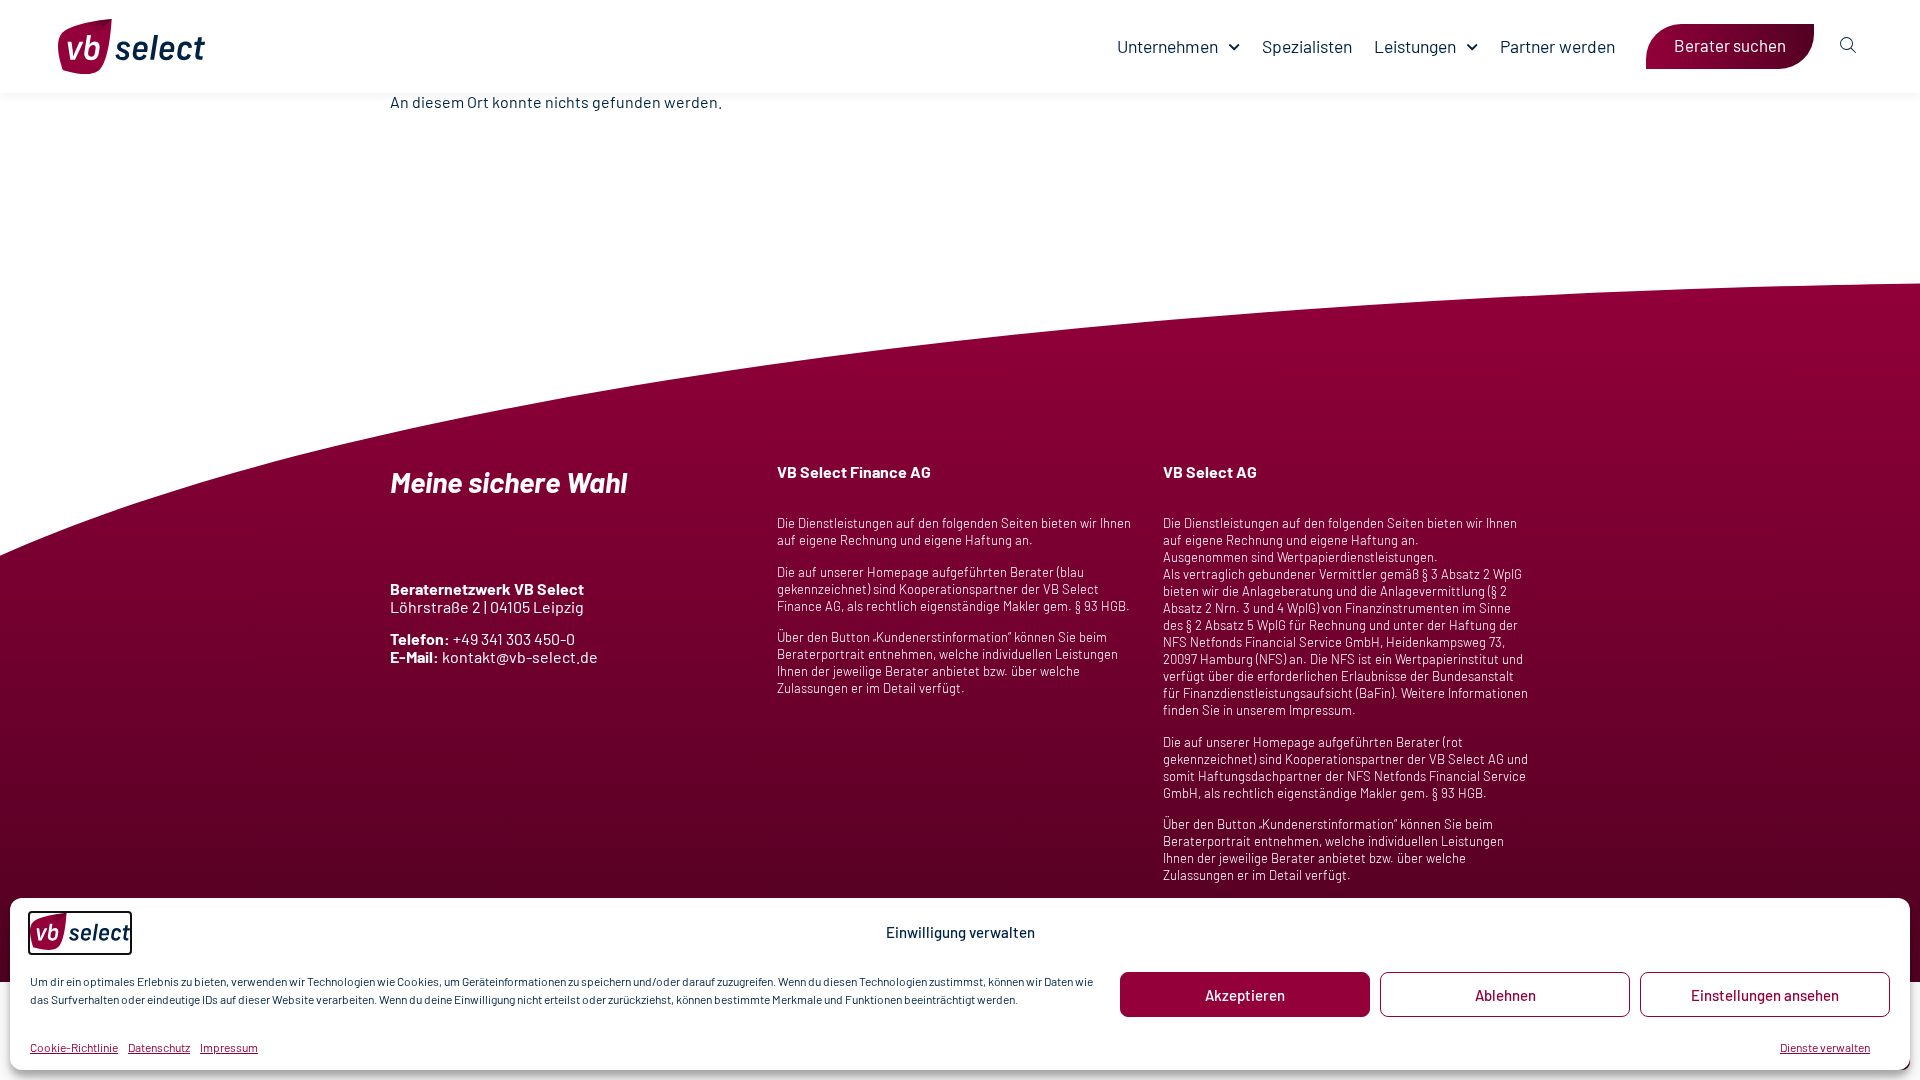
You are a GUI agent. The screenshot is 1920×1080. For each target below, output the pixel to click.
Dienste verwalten (1825, 1047)
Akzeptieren (1245, 995)
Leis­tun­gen (1415, 46)
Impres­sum (229, 1047)
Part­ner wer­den (1557, 46)
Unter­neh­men (1167, 46)
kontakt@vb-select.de (520, 656)
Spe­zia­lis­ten (1307, 46)
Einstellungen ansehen (1765, 995)
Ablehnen (1505, 995)
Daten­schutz (159, 1047)
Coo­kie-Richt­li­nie (74, 1047)
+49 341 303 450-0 (514, 638)
